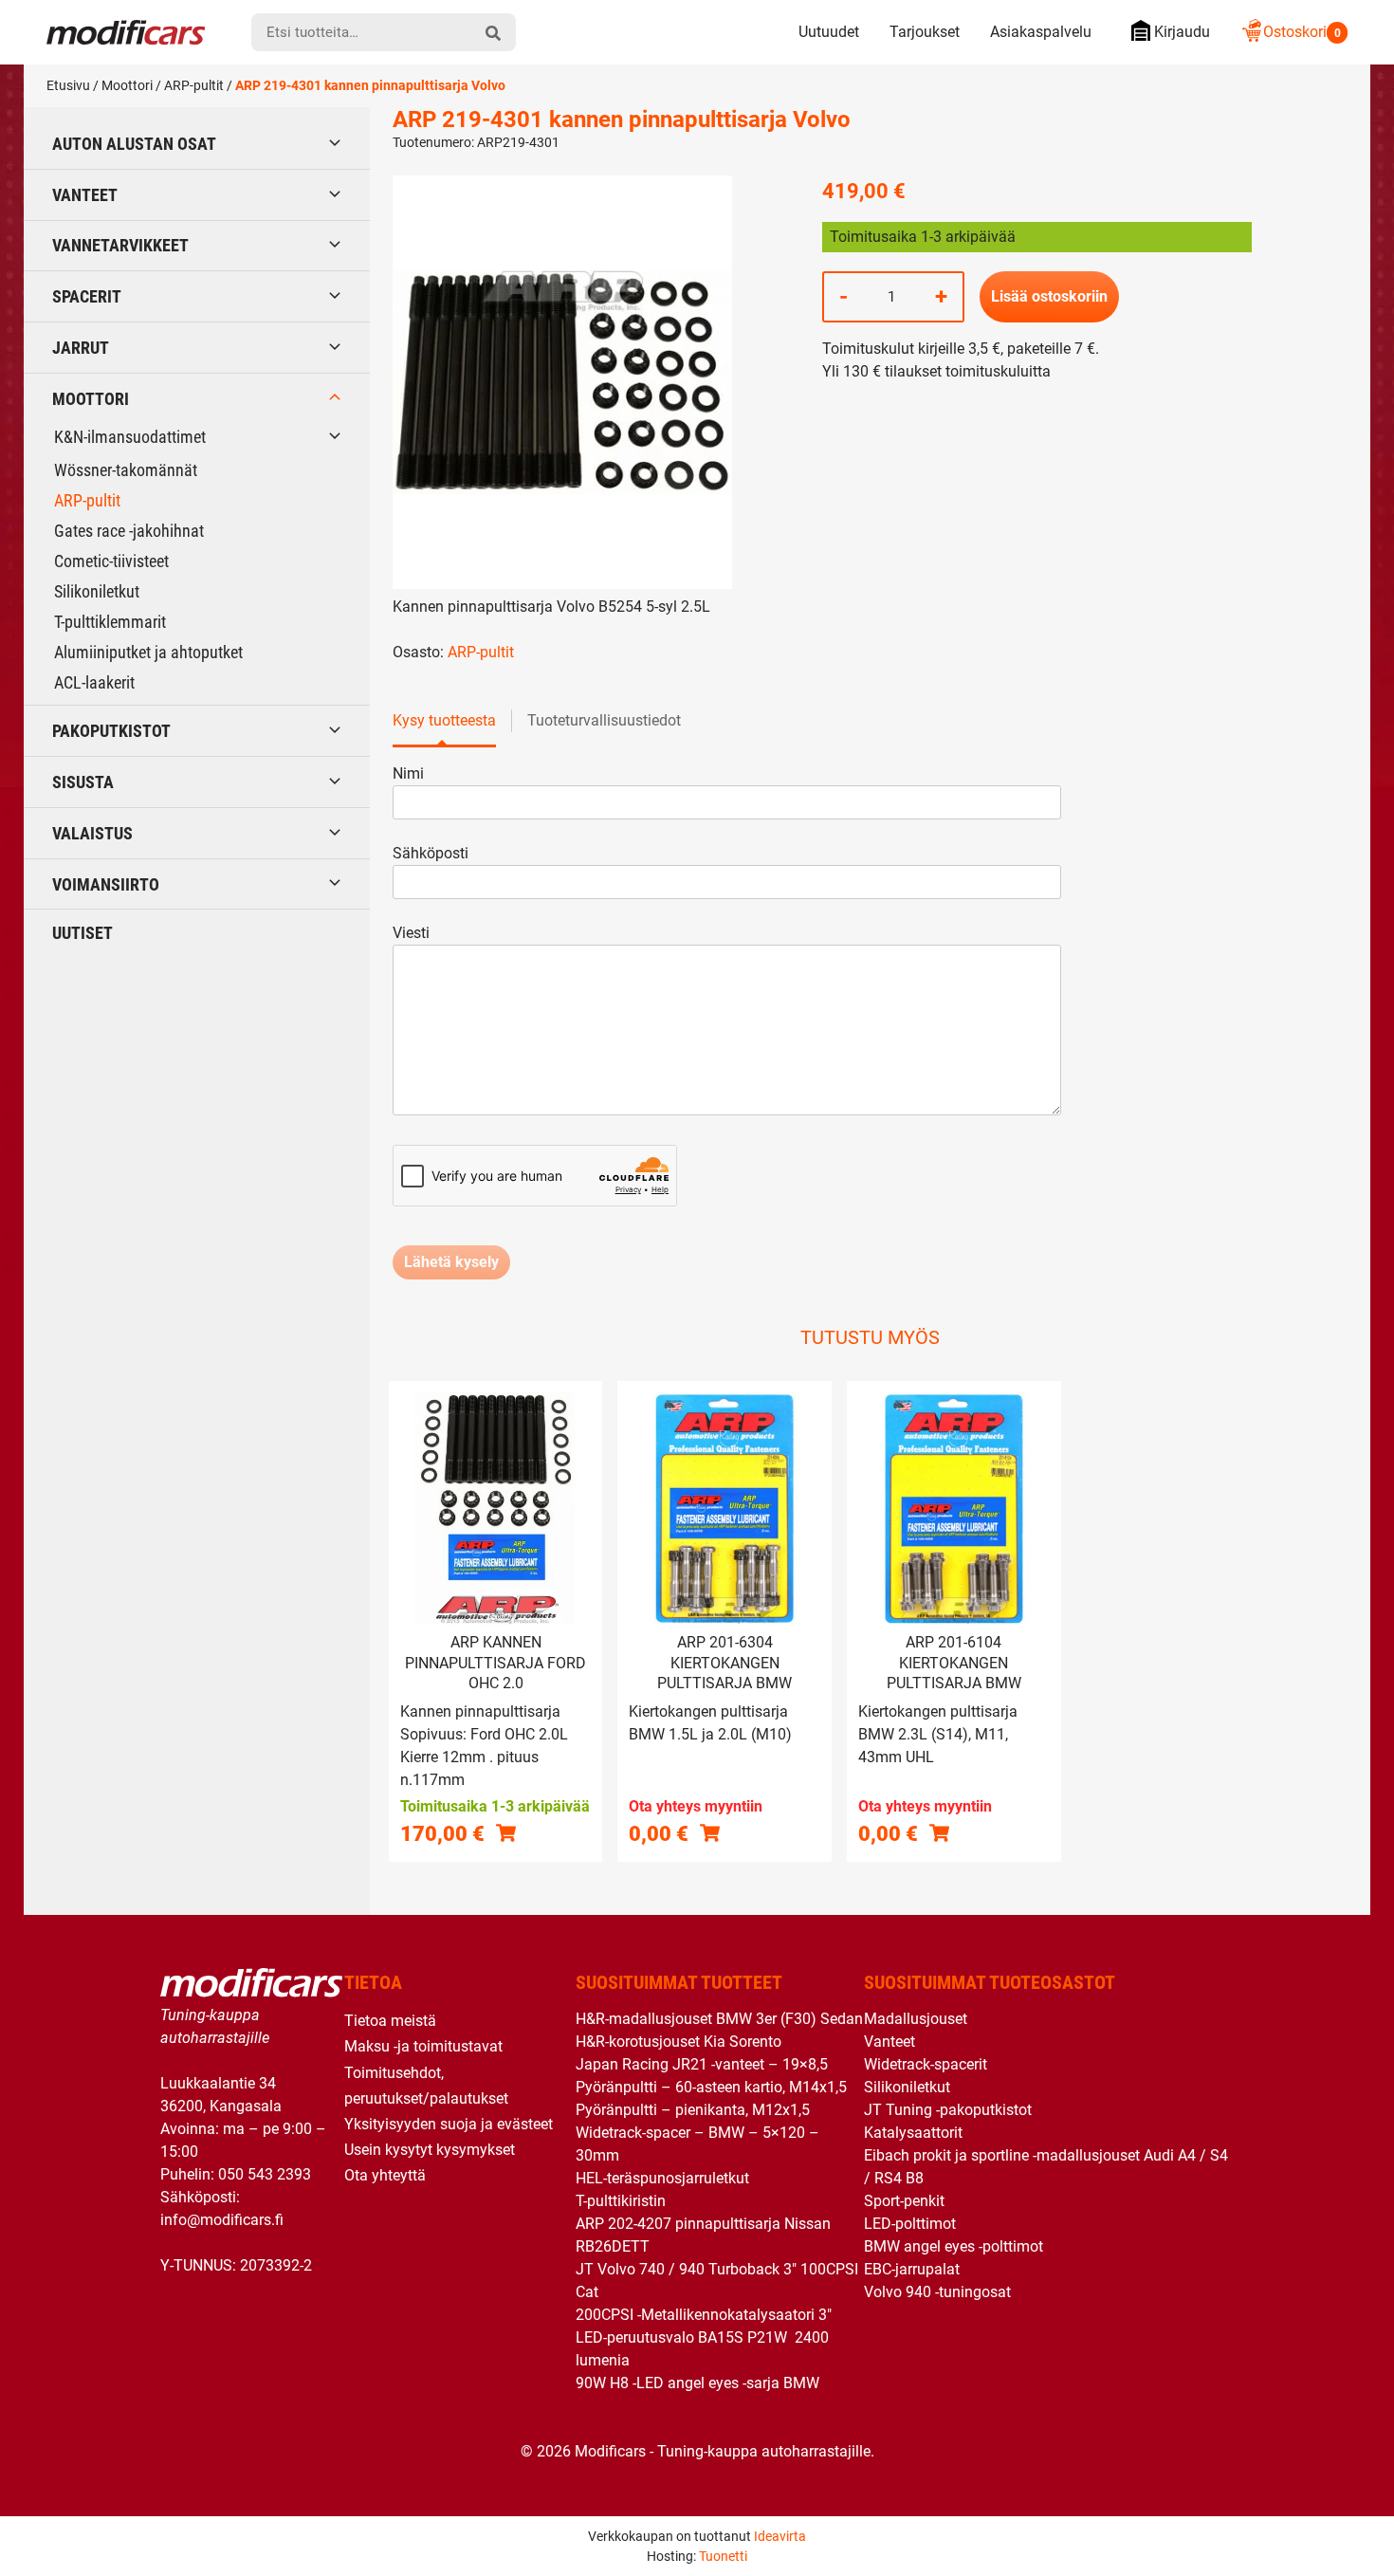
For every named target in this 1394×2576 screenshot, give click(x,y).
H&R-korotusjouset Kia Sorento (679, 2042)
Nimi (408, 773)
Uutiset (83, 933)
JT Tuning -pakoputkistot (948, 2110)
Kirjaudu (1182, 32)
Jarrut (81, 348)
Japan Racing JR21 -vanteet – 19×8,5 (702, 2064)
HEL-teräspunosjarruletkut (662, 2178)
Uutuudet (829, 32)
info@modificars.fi (222, 2220)
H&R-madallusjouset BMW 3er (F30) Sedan (719, 2019)
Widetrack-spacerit (926, 2064)
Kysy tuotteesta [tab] (444, 720)
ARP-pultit (194, 85)
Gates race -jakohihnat (129, 531)
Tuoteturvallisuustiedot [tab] (604, 720)
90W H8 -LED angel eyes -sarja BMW (697, 2383)
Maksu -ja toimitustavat (423, 2046)
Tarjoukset (925, 32)
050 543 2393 (265, 2174)
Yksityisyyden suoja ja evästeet (449, 2124)
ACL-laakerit (94, 682)
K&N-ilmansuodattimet (130, 437)
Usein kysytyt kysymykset (430, 2150)
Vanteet (85, 195)
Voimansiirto (106, 884)
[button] (506, 1833)
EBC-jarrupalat (912, 2269)
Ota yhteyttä (385, 2175)
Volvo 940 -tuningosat (937, 2292)
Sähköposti (431, 853)
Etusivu (68, 85)
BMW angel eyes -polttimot (954, 2246)
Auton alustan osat (134, 144)
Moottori (127, 85)
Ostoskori (1302, 32)
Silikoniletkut (97, 591)
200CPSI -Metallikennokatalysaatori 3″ (704, 2315)
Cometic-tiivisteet (111, 561)
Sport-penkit (904, 2201)
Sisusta (83, 782)
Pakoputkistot (111, 731)
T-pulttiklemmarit (110, 622)
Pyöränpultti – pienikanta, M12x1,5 (693, 2110)
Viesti (411, 933)
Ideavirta (780, 2536)
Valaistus (92, 833)
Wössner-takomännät (126, 470)
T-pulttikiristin (621, 2201)
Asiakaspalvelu (1041, 32)
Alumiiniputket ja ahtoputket (148, 652)
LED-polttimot (910, 2224)
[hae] (493, 32)
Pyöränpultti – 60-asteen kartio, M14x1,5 (711, 2087)
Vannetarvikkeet (120, 245)
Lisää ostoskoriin (1049, 296)
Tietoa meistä (390, 2021)
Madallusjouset (916, 2019)
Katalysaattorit (913, 2133)
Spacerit (87, 296)
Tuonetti (723, 2556)
